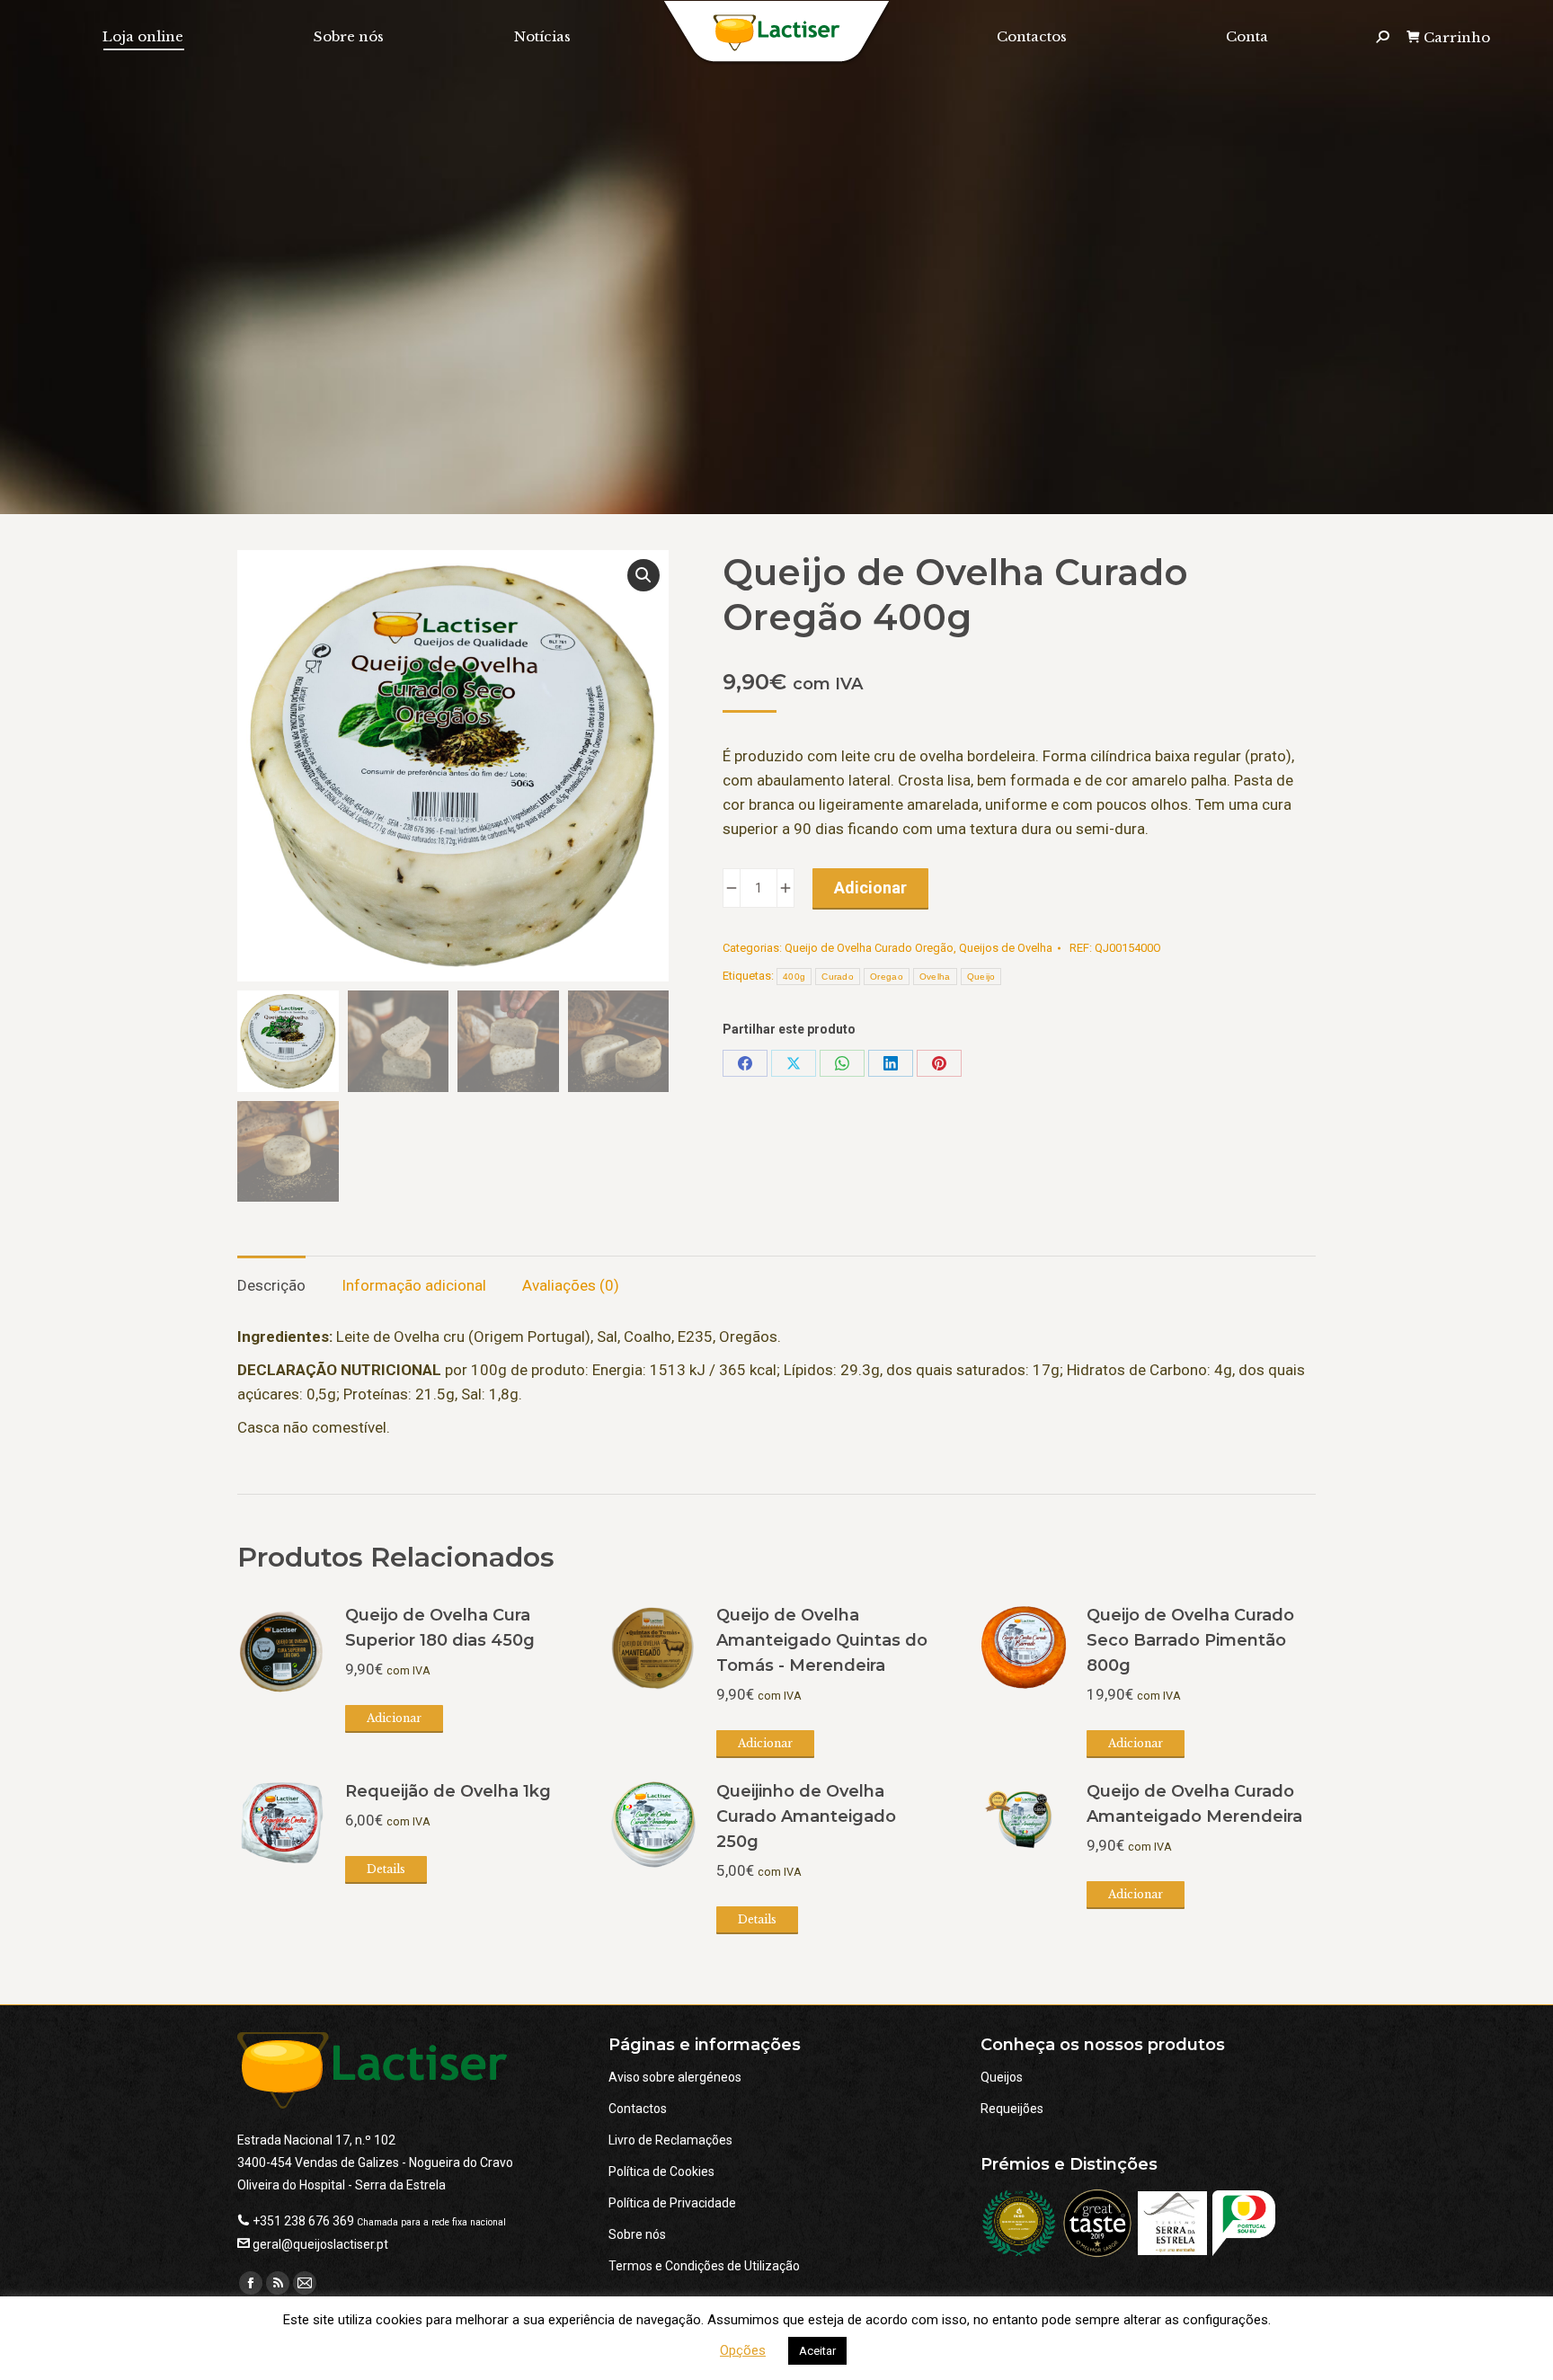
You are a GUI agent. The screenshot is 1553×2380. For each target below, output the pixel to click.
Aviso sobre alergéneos (675, 2077)
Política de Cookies (661, 2171)
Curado (838, 977)
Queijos (1002, 2077)
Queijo (981, 977)
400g (794, 977)
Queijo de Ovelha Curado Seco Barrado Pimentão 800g (1190, 1640)
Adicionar (870, 888)
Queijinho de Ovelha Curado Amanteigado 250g (806, 1816)
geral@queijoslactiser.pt (320, 2244)
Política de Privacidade (672, 2203)
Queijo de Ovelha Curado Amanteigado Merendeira (1194, 1804)
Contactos (638, 2109)
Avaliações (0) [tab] (571, 1285)
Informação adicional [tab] (414, 1285)
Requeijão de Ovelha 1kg (448, 1791)
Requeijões (1012, 2109)
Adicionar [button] (394, 1718)
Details (386, 1869)
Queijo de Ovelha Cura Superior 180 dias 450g (440, 1628)
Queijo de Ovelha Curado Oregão (869, 948)
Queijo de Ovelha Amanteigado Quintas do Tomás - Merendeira (822, 1640)
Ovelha (935, 977)
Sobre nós (637, 2234)
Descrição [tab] (271, 1285)
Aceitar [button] (817, 2351)
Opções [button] (743, 2350)
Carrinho (1457, 37)
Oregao (887, 977)
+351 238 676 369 (303, 2221)
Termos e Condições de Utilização (704, 2266)
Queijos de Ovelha (1006, 948)
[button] (643, 575)
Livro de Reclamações (670, 2140)
